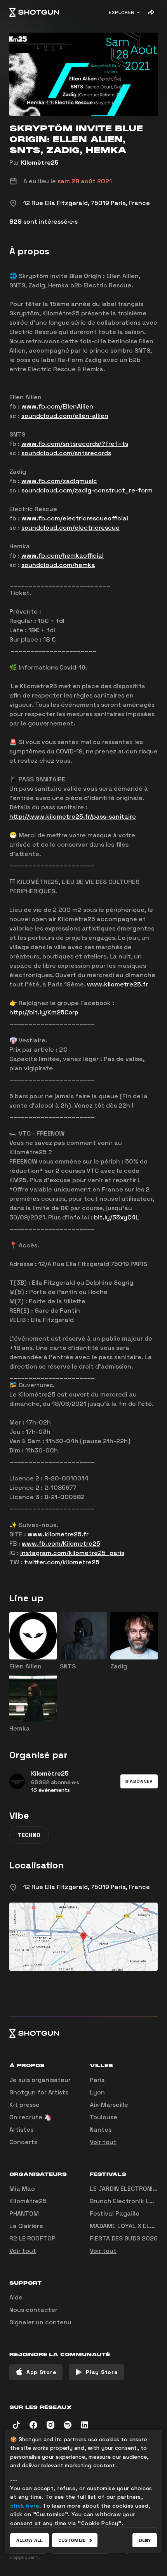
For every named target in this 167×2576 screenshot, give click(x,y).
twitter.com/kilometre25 (62, 1562)
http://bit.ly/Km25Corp (44, 1012)
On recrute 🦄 (30, 2117)
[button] (139, 1781)
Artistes (21, 2130)
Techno (29, 1835)
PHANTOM (24, 2213)
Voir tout (103, 2142)
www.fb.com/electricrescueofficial (75, 518)
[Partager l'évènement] (151, 12)
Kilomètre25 (40, 163)
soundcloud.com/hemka (58, 565)
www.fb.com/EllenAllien (57, 406)
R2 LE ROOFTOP (32, 2238)
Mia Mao (22, 2189)
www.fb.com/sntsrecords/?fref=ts (75, 444)
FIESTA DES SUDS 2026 (124, 2238)
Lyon (97, 2092)
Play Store (102, 2372)
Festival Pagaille (115, 2213)
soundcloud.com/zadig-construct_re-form (87, 490)
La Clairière (26, 2226)
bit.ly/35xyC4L (117, 1217)
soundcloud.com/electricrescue (70, 528)
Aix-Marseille (109, 2105)
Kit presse (24, 2105)
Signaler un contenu (40, 2322)
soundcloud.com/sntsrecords (66, 453)
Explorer (122, 12)
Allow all (30, 2540)
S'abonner (139, 1781)
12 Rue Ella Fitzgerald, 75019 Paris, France (87, 1887)
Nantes (101, 2130)
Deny (145, 2540)
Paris (97, 2080)
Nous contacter (33, 2310)
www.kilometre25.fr (117, 984)
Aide (16, 2297)
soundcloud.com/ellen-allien (65, 416)
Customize (72, 2540)
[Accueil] (34, 12)
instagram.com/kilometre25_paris (72, 1553)
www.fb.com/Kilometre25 (61, 1544)
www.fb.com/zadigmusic (59, 481)
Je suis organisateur (40, 2080)
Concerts (23, 2142)
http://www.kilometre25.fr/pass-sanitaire (73, 817)
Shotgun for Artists (39, 2092)
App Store (41, 2372)
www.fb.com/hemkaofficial (63, 556)
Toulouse (104, 2117)
